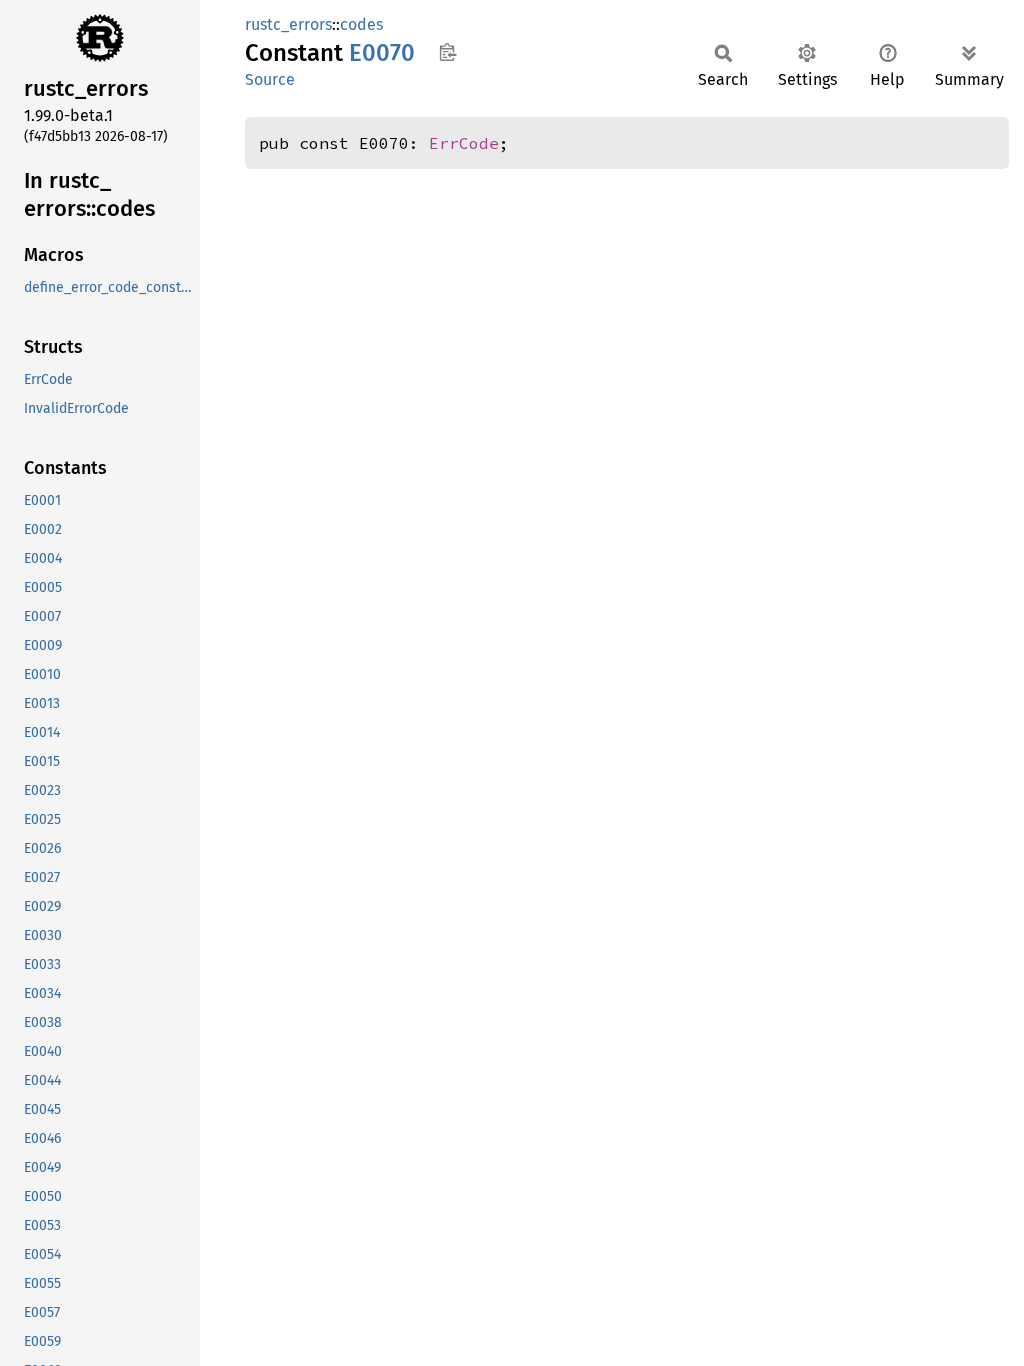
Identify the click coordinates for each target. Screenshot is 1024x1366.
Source (270, 79)
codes (361, 24)
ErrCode (464, 143)
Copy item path (447, 52)
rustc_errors (288, 24)
